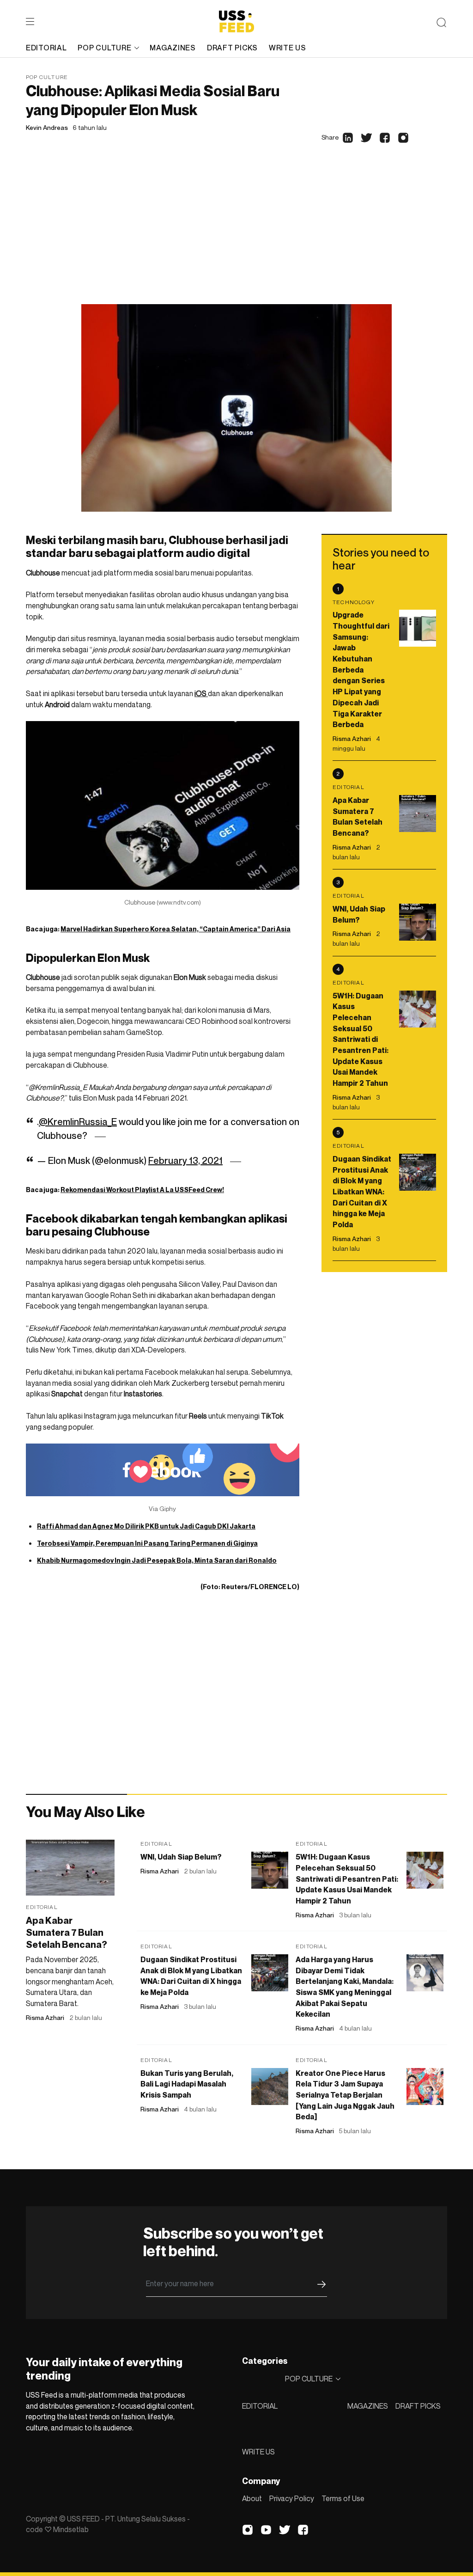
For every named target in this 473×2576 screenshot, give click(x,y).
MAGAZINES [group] (173, 48)
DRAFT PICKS (418, 2406)
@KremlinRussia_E (78, 1122)
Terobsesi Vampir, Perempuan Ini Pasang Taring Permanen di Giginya (147, 1543)
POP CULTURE (104, 48)
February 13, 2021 (185, 1161)
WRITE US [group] (288, 48)
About (252, 2498)
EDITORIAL (260, 2406)
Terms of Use (343, 2498)
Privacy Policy (292, 2498)
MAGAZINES (368, 2406)
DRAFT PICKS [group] (232, 48)
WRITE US (258, 2452)
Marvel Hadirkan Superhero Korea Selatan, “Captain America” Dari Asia (176, 929)
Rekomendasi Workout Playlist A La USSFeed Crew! (142, 1190)
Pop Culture (47, 77)
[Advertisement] (236, 235)
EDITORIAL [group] (46, 48)
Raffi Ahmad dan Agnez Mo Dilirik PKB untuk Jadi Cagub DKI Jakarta (146, 1526)
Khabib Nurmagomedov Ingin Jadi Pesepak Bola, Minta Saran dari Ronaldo (157, 1560)
